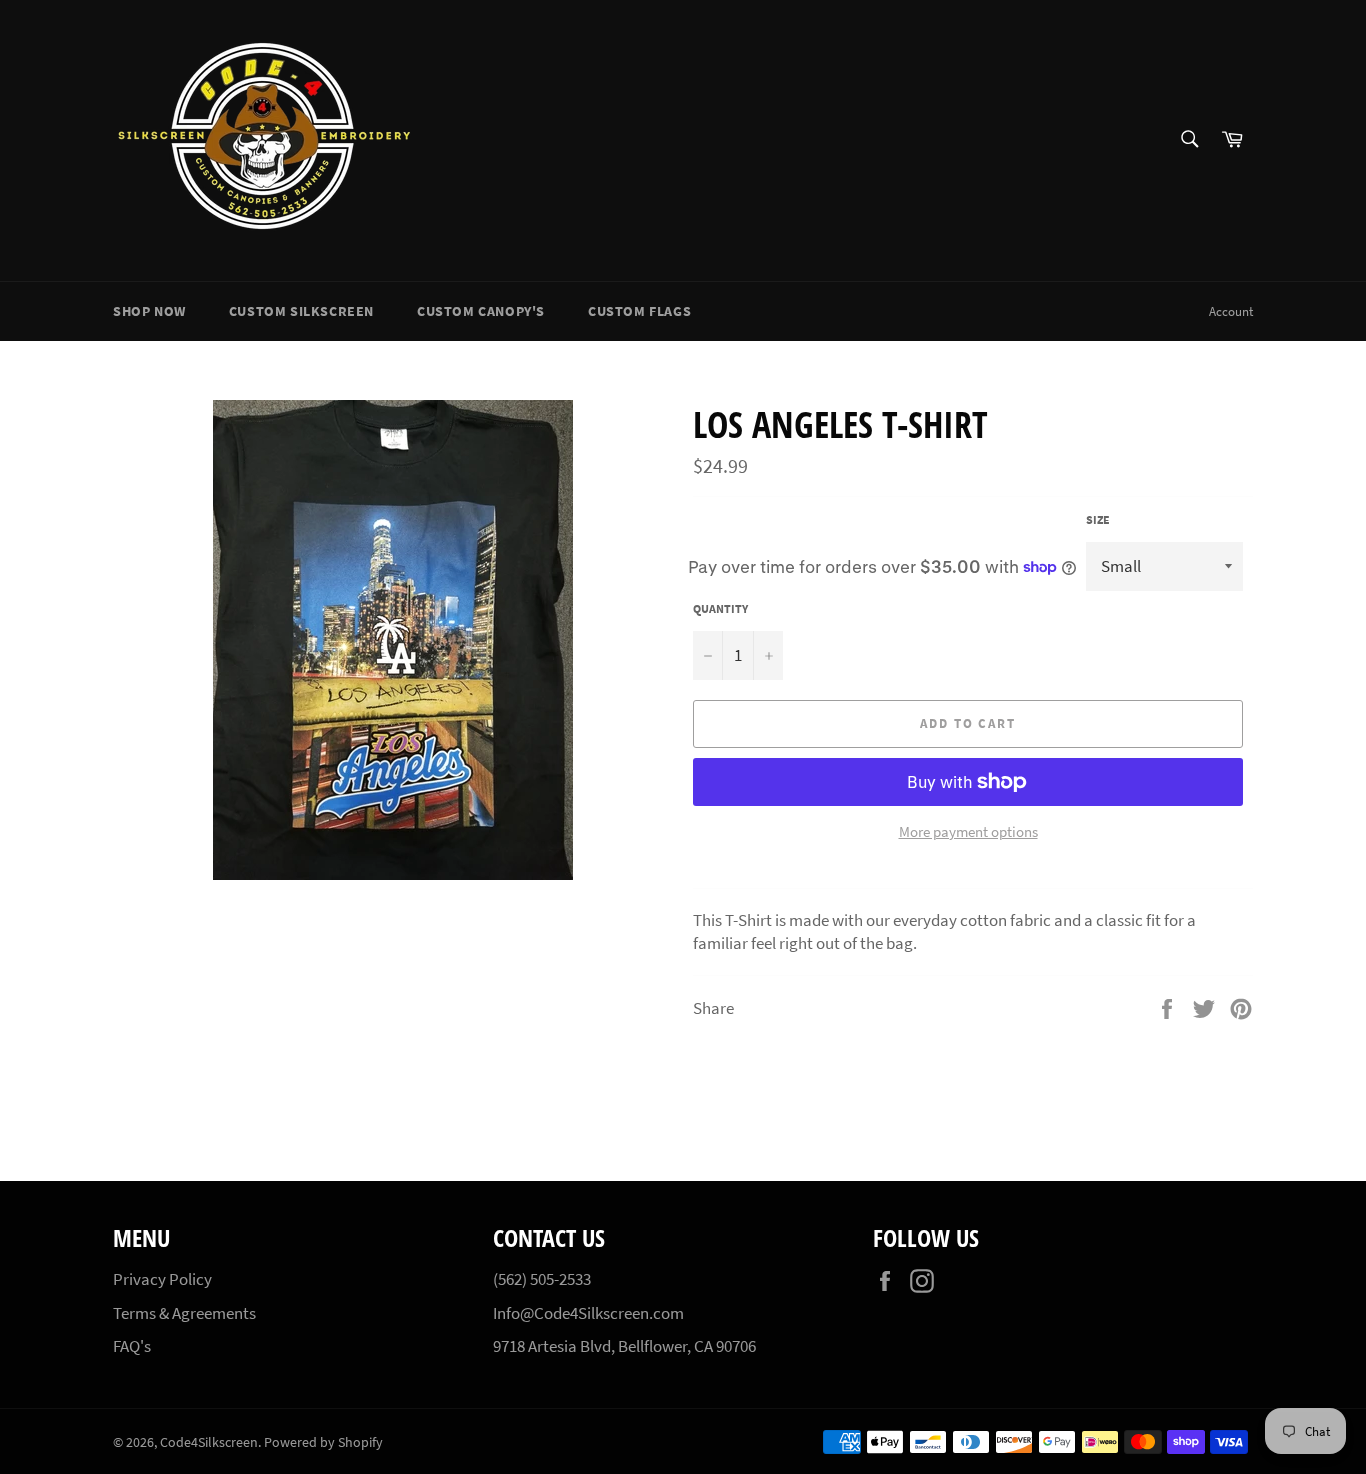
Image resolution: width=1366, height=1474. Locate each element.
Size (1098, 519)
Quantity (720, 608)
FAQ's (132, 1346)
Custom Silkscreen (301, 311)
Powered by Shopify (323, 1442)
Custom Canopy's (481, 311)
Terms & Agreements (184, 1313)
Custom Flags (639, 311)
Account (1231, 311)
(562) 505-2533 (542, 1279)
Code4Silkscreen (209, 1442)
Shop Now (149, 311)
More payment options (968, 831)
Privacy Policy (162, 1279)
